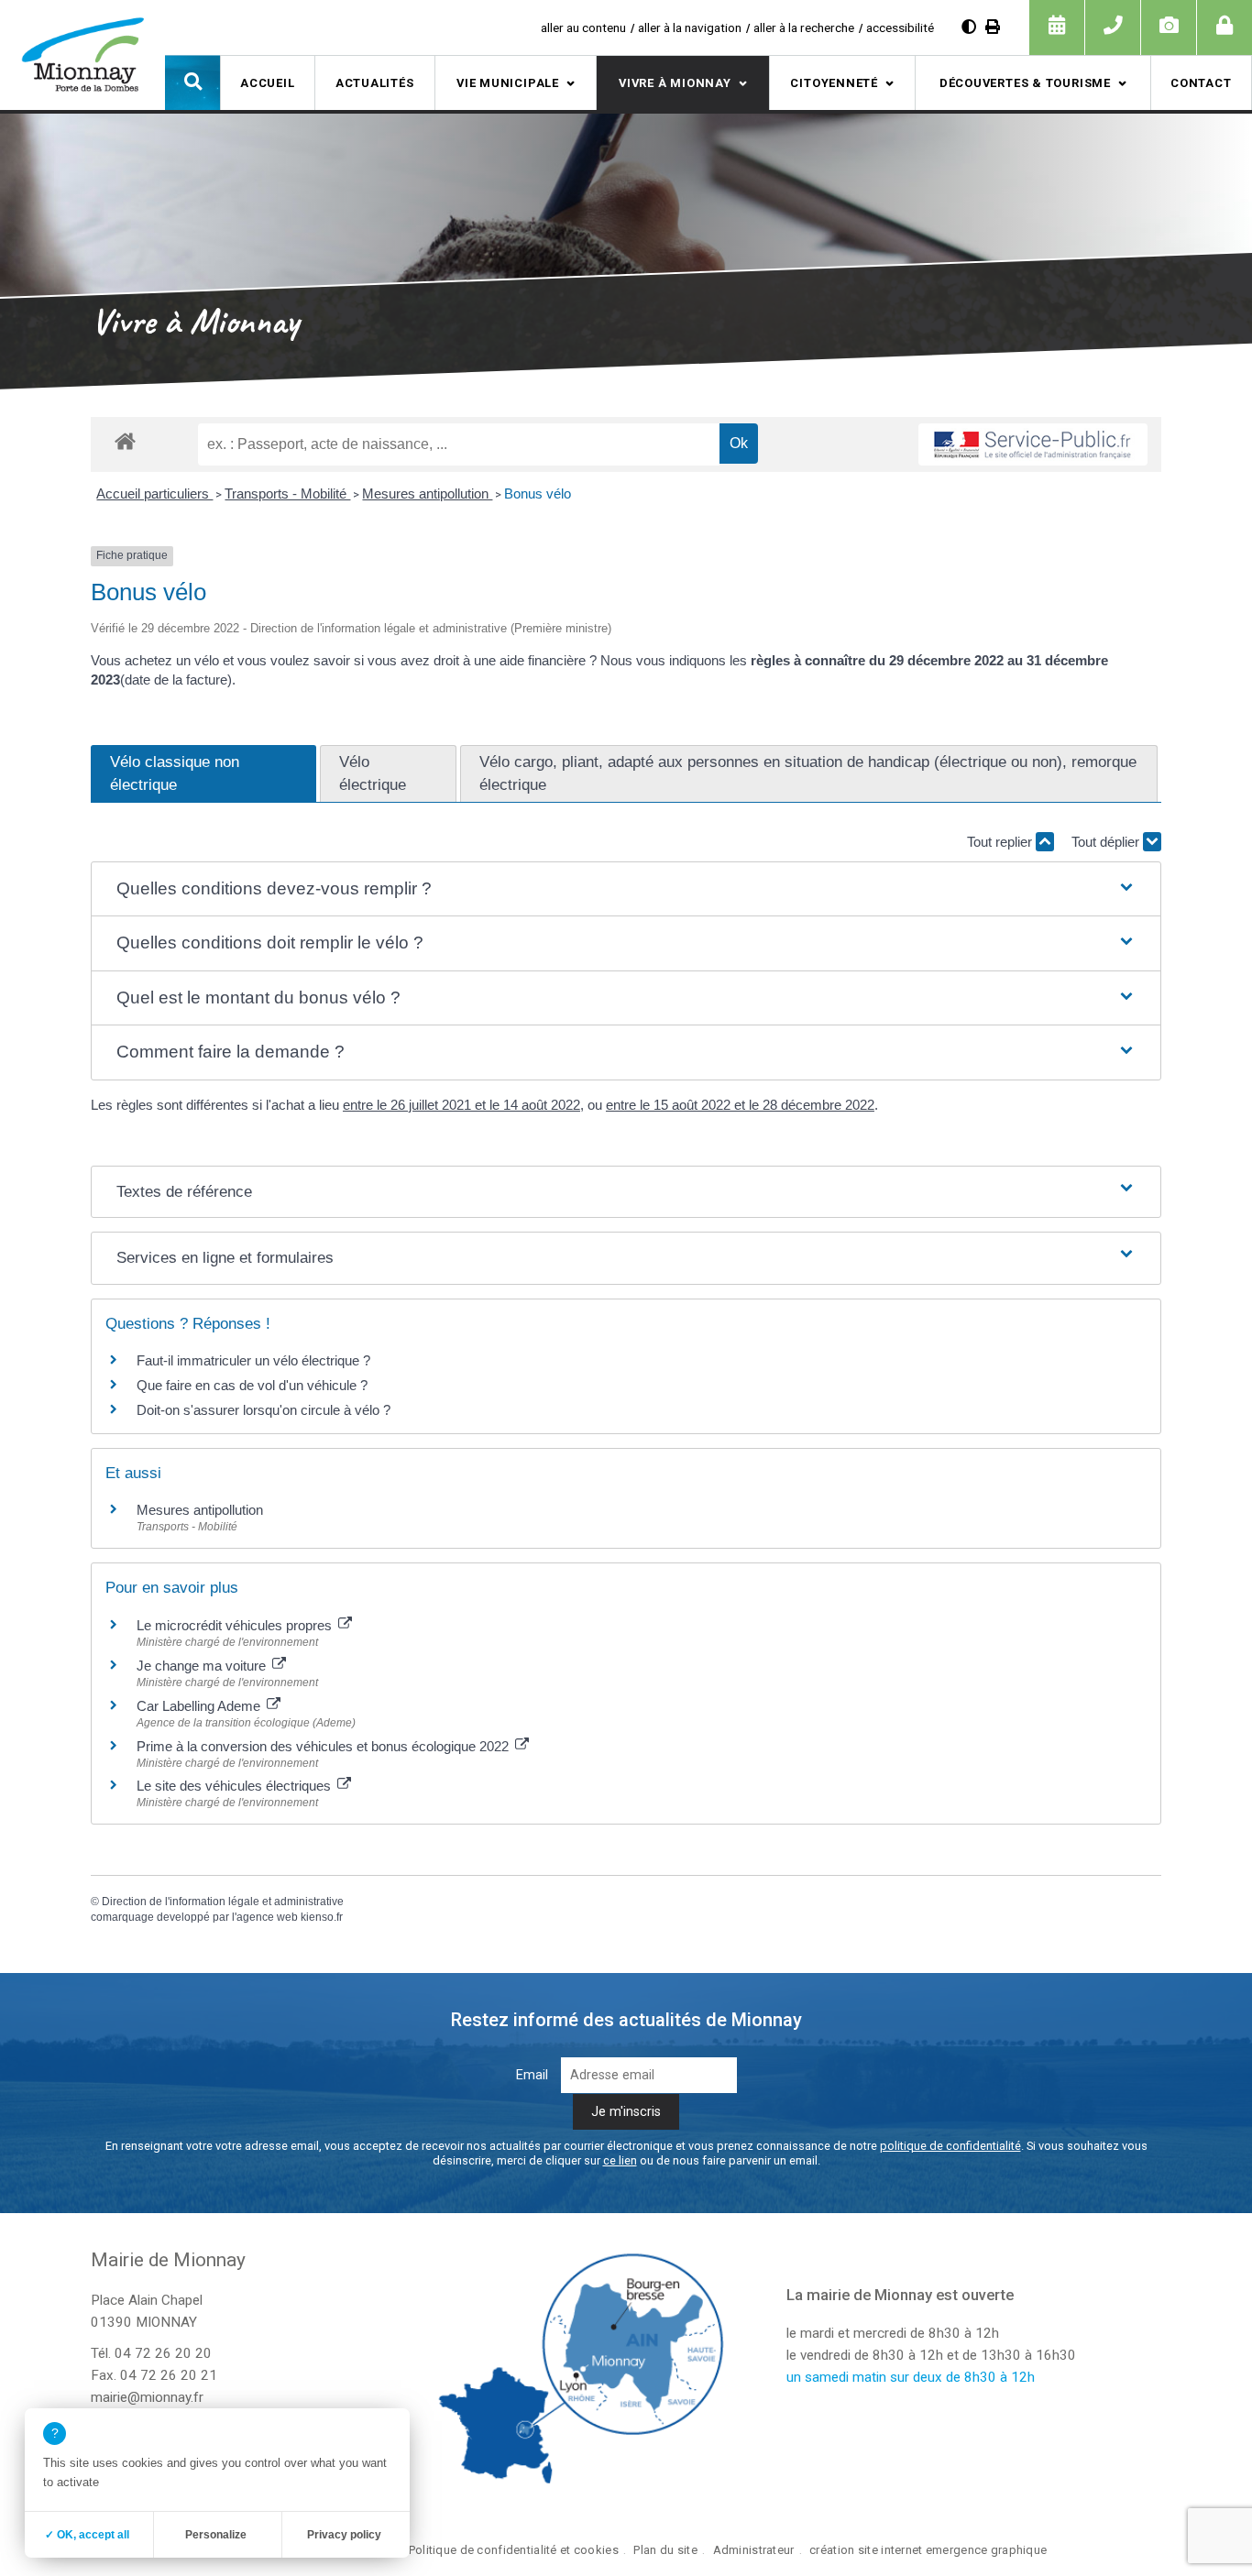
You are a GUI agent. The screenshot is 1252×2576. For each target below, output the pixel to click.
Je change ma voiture (203, 1666)
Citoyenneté (834, 83)
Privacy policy (344, 2535)
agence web (267, 1917)
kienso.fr (322, 1917)
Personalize (216, 2535)
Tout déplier (1107, 842)
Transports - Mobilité (287, 493)
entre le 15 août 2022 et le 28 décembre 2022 (740, 1105)
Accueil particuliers (154, 493)
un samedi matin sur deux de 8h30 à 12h (911, 2377)
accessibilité (900, 27)
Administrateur (754, 2550)
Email (532, 2075)
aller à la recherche (804, 27)
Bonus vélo (539, 493)
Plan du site (665, 2550)
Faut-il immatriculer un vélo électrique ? (253, 1360)
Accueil (267, 83)
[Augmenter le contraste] (969, 27)
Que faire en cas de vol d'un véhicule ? (252, 1385)
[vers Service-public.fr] (1033, 444)
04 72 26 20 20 (163, 2353)
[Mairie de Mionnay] (82, 54)
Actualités (375, 83)
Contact (1201, 83)
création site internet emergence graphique (928, 2550)
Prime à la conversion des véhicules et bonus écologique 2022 (324, 1746)
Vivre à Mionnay (675, 83)
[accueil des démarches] (125, 440)
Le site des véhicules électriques (236, 1786)
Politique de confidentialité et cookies (514, 2550)
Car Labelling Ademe (200, 1706)
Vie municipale (508, 83)
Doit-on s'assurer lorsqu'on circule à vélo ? (264, 1410)
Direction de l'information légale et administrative (223, 1902)
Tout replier (1001, 842)
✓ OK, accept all (87, 2535)
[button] (192, 82)
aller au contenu (583, 27)
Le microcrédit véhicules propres (236, 1625)
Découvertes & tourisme (1025, 83)
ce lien (620, 2160)
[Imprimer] (993, 27)
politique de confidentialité (950, 2146)
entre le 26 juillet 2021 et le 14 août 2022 (461, 1105)
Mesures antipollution (427, 493)
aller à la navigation (690, 27)
